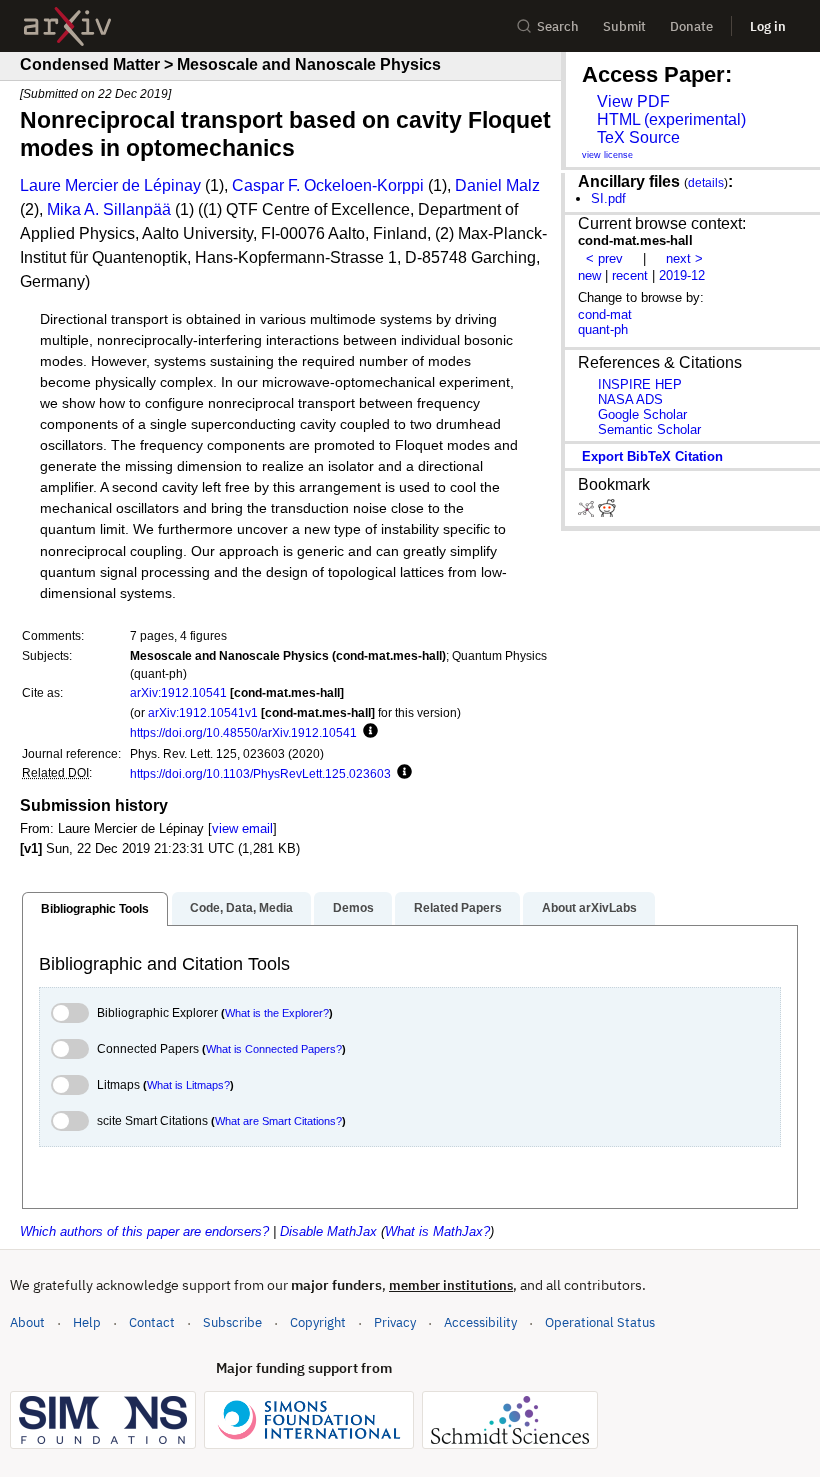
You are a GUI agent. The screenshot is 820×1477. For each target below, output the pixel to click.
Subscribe (232, 1322)
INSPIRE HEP (640, 384)
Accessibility (480, 1322)
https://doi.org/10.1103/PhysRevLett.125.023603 (260, 773)
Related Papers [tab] (458, 908)
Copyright (318, 1322)
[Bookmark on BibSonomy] (588, 512)
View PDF (633, 101)
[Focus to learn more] (367, 732)
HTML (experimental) (671, 119)
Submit (624, 26)
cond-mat (605, 314)
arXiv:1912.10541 (178, 692)
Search (558, 26)
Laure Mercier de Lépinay (110, 185)
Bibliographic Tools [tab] (95, 909)
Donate (691, 26)
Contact (152, 1322)
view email (242, 828)
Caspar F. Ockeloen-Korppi (328, 185)
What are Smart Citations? (278, 1121)
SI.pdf (608, 198)
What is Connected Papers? (274, 1049)
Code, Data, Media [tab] (241, 908)
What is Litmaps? (188, 1085)
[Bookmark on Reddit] (607, 512)
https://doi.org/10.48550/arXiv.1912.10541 (243, 732)
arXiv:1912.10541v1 (203, 712)
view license (607, 155)
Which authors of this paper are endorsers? (144, 1231)
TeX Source (638, 137)
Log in (768, 26)
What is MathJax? (437, 1231)
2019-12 (682, 275)
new (589, 275)
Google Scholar (642, 414)
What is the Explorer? (277, 1013)
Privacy (395, 1322)
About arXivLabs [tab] (589, 908)
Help (87, 1322)
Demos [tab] (353, 908)
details (706, 182)
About (27, 1322)
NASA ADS (630, 399)
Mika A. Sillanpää (109, 209)
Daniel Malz (497, 185)
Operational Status (600, 1322)
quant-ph (603, 329)
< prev (604, 258)
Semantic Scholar (649, 429)
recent (630, 275)
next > (684, 258)
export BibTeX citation (652, 456)
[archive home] (67, 26)
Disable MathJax (328, 1231)
